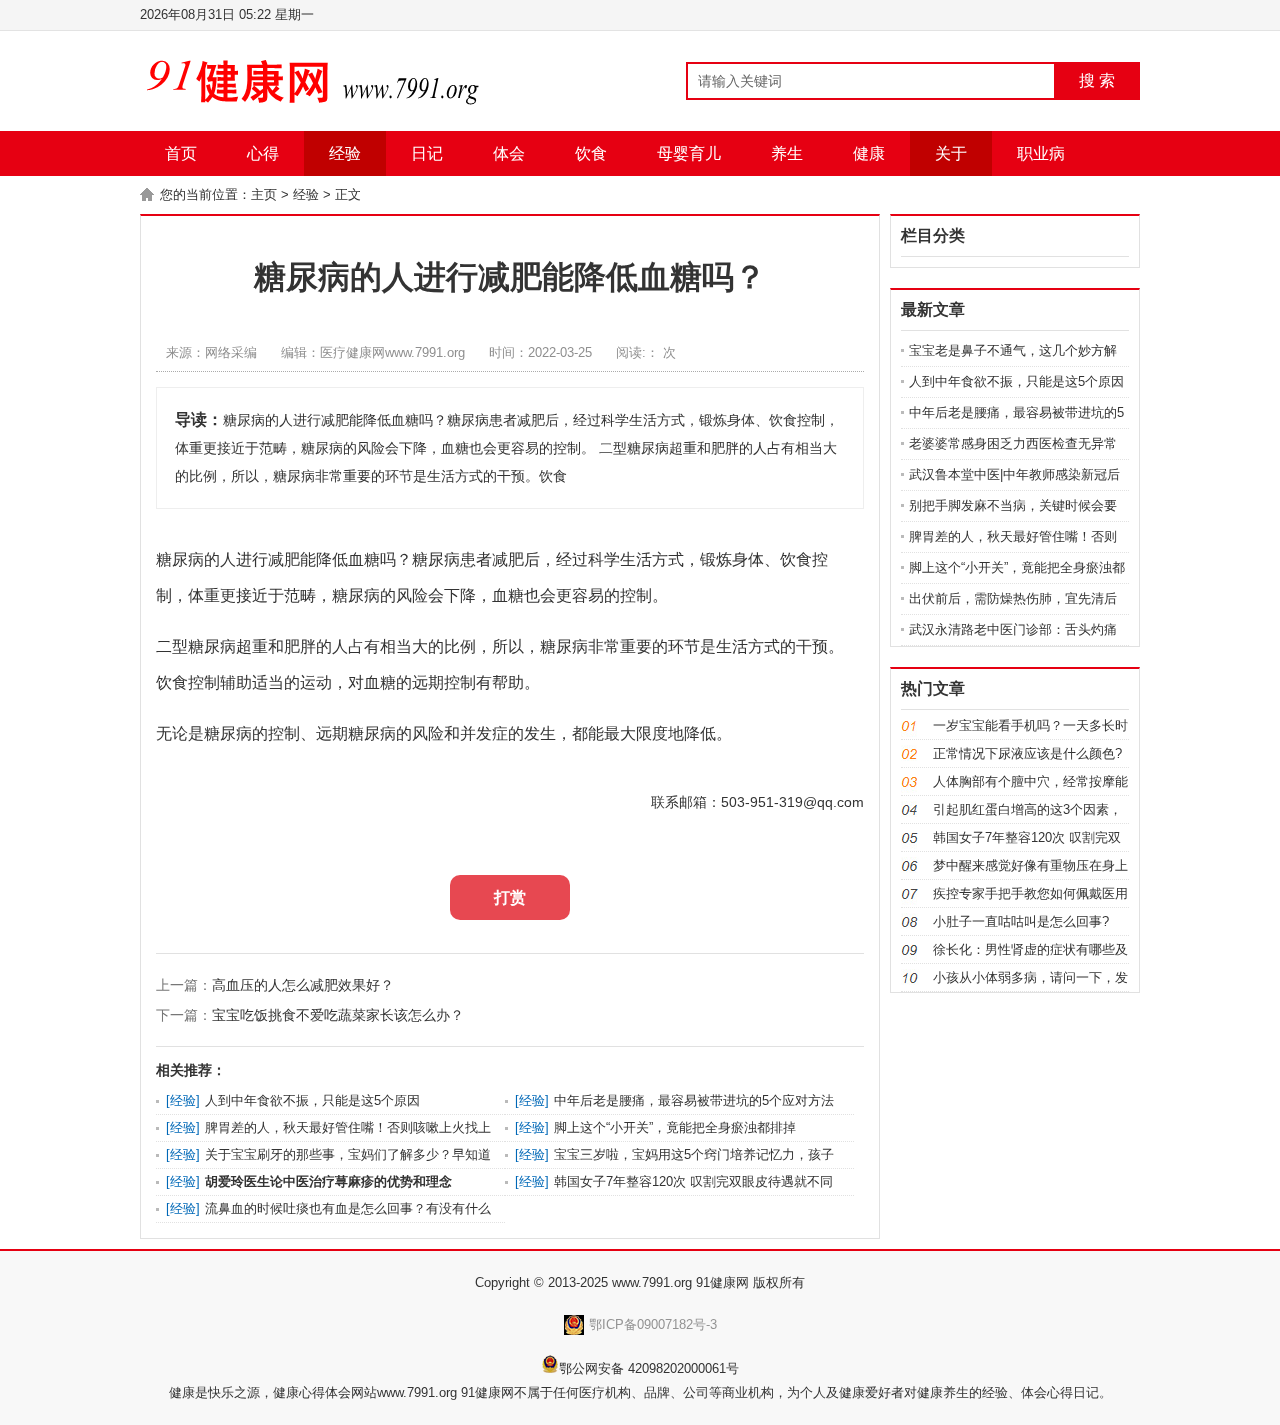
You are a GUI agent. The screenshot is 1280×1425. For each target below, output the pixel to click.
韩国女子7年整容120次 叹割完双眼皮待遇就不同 (693, 1181)
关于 (951, 153)
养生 (787, 153)
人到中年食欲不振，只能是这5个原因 (312, 1100)
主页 (264, 194)
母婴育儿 (689, 153)
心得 (263, 153)
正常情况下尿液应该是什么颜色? (1027, 753)
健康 (869, 153)
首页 (181, 153)
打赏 (510, 897)
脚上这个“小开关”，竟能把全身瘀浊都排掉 (675, 1127)
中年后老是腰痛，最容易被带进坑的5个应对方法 (694, 1100)
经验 (345, 153)
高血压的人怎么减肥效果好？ (303, 985)
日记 (427, 153)
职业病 (1041, 153)
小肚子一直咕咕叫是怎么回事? (1021, 921)
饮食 (591, 153)
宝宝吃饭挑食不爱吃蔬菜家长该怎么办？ (338, 1015)
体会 (509, 153)
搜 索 (1097, 80)
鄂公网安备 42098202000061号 (649, 1368)
